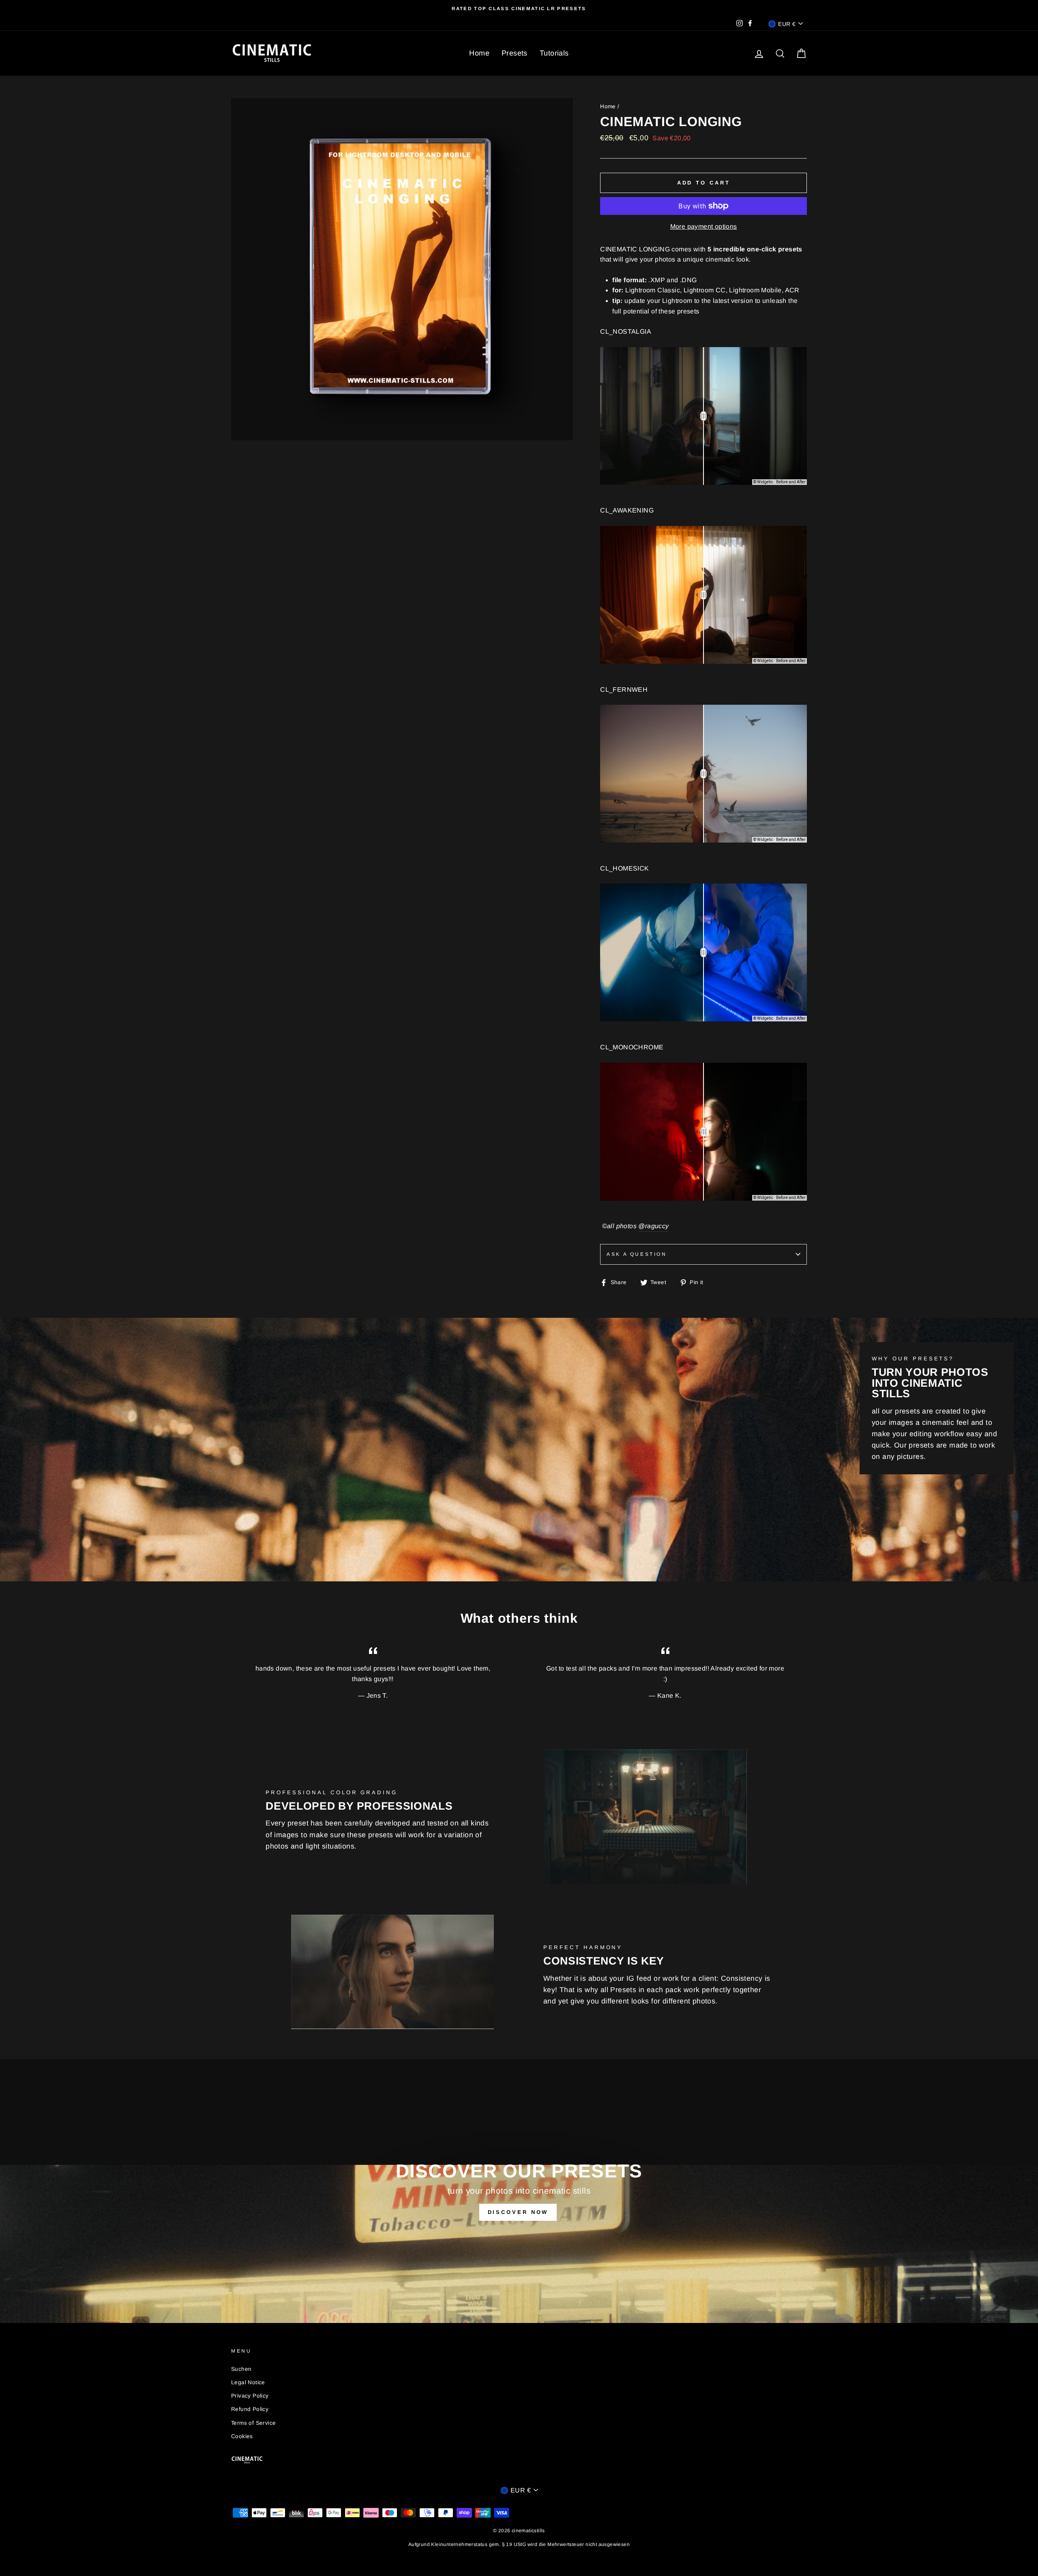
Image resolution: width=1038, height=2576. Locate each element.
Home (479, 53)
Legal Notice (248, 2382)
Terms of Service (253, 2423)
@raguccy (653, 1226)
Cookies (242, 2436)
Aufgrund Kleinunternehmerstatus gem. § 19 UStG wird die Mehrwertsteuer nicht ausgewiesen (519, 2544)
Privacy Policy (250, 2396)
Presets (515, 53)
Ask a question (637, 1254)
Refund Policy (250, 2409)
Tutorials (554, 53)
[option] (519, 9)
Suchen (241, 2369)
